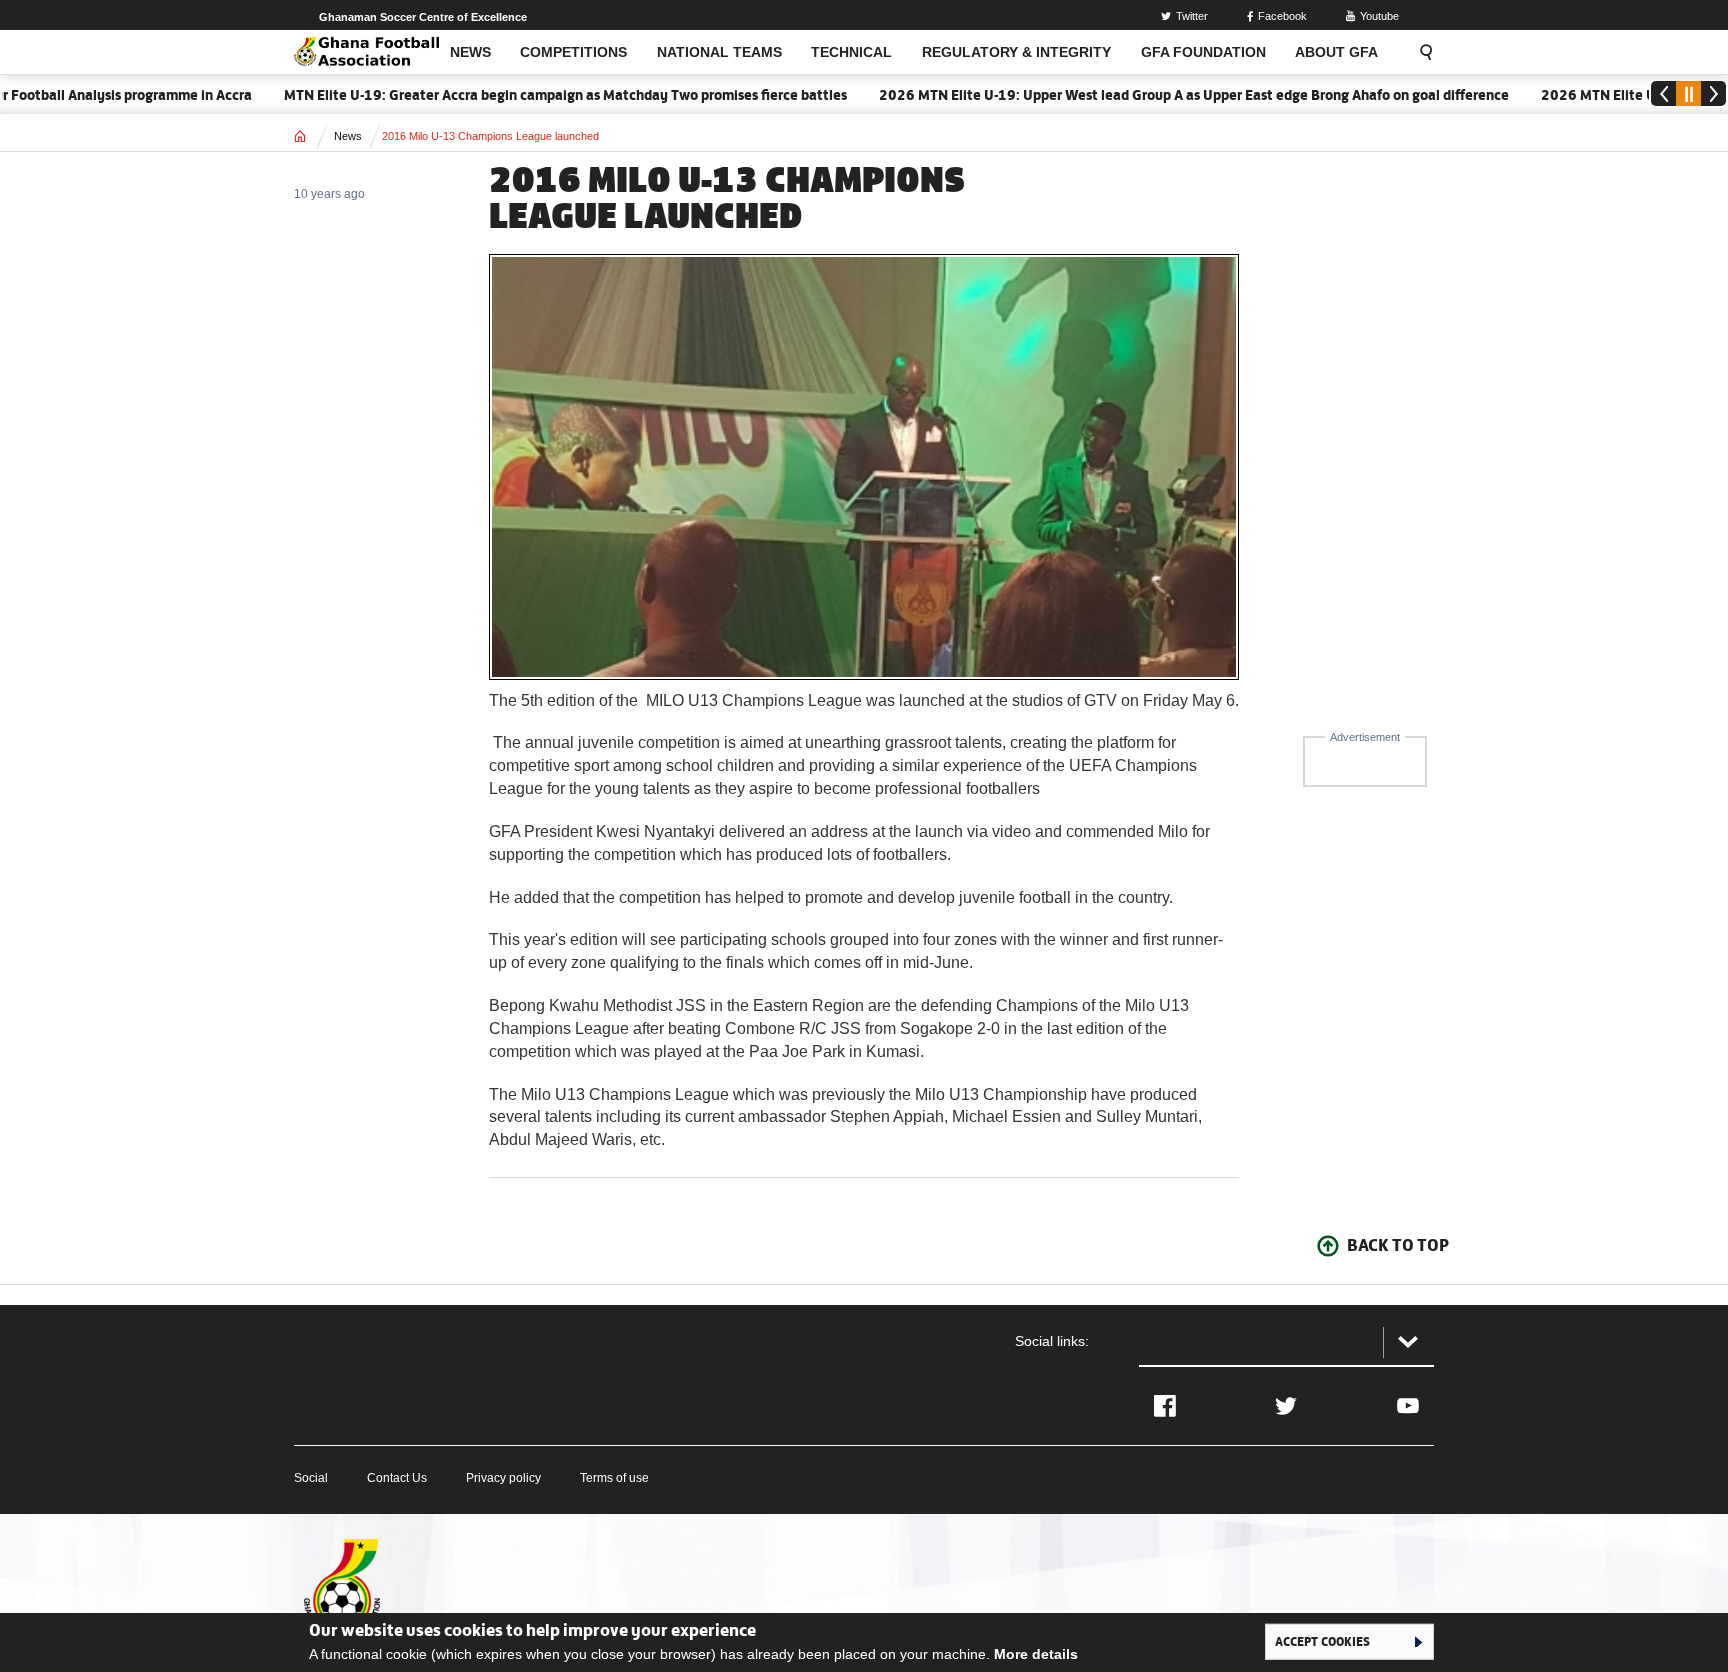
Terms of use (614, 1478)
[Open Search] (1420, 52)
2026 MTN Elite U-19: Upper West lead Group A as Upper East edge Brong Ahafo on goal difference (1154, 95)
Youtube (1379, 16)
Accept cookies (1322, 1641)
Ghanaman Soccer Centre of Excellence (423, 17)
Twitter (1192, 16)
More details (1036, 1654)
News (348, 136)
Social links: (1052, 1341)
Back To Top (1398, 1245)
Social (311, 1478)
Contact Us (397, 1478)
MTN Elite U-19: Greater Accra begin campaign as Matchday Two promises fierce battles (525, 95)
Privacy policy (503, 1478)
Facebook (1282, 16)
